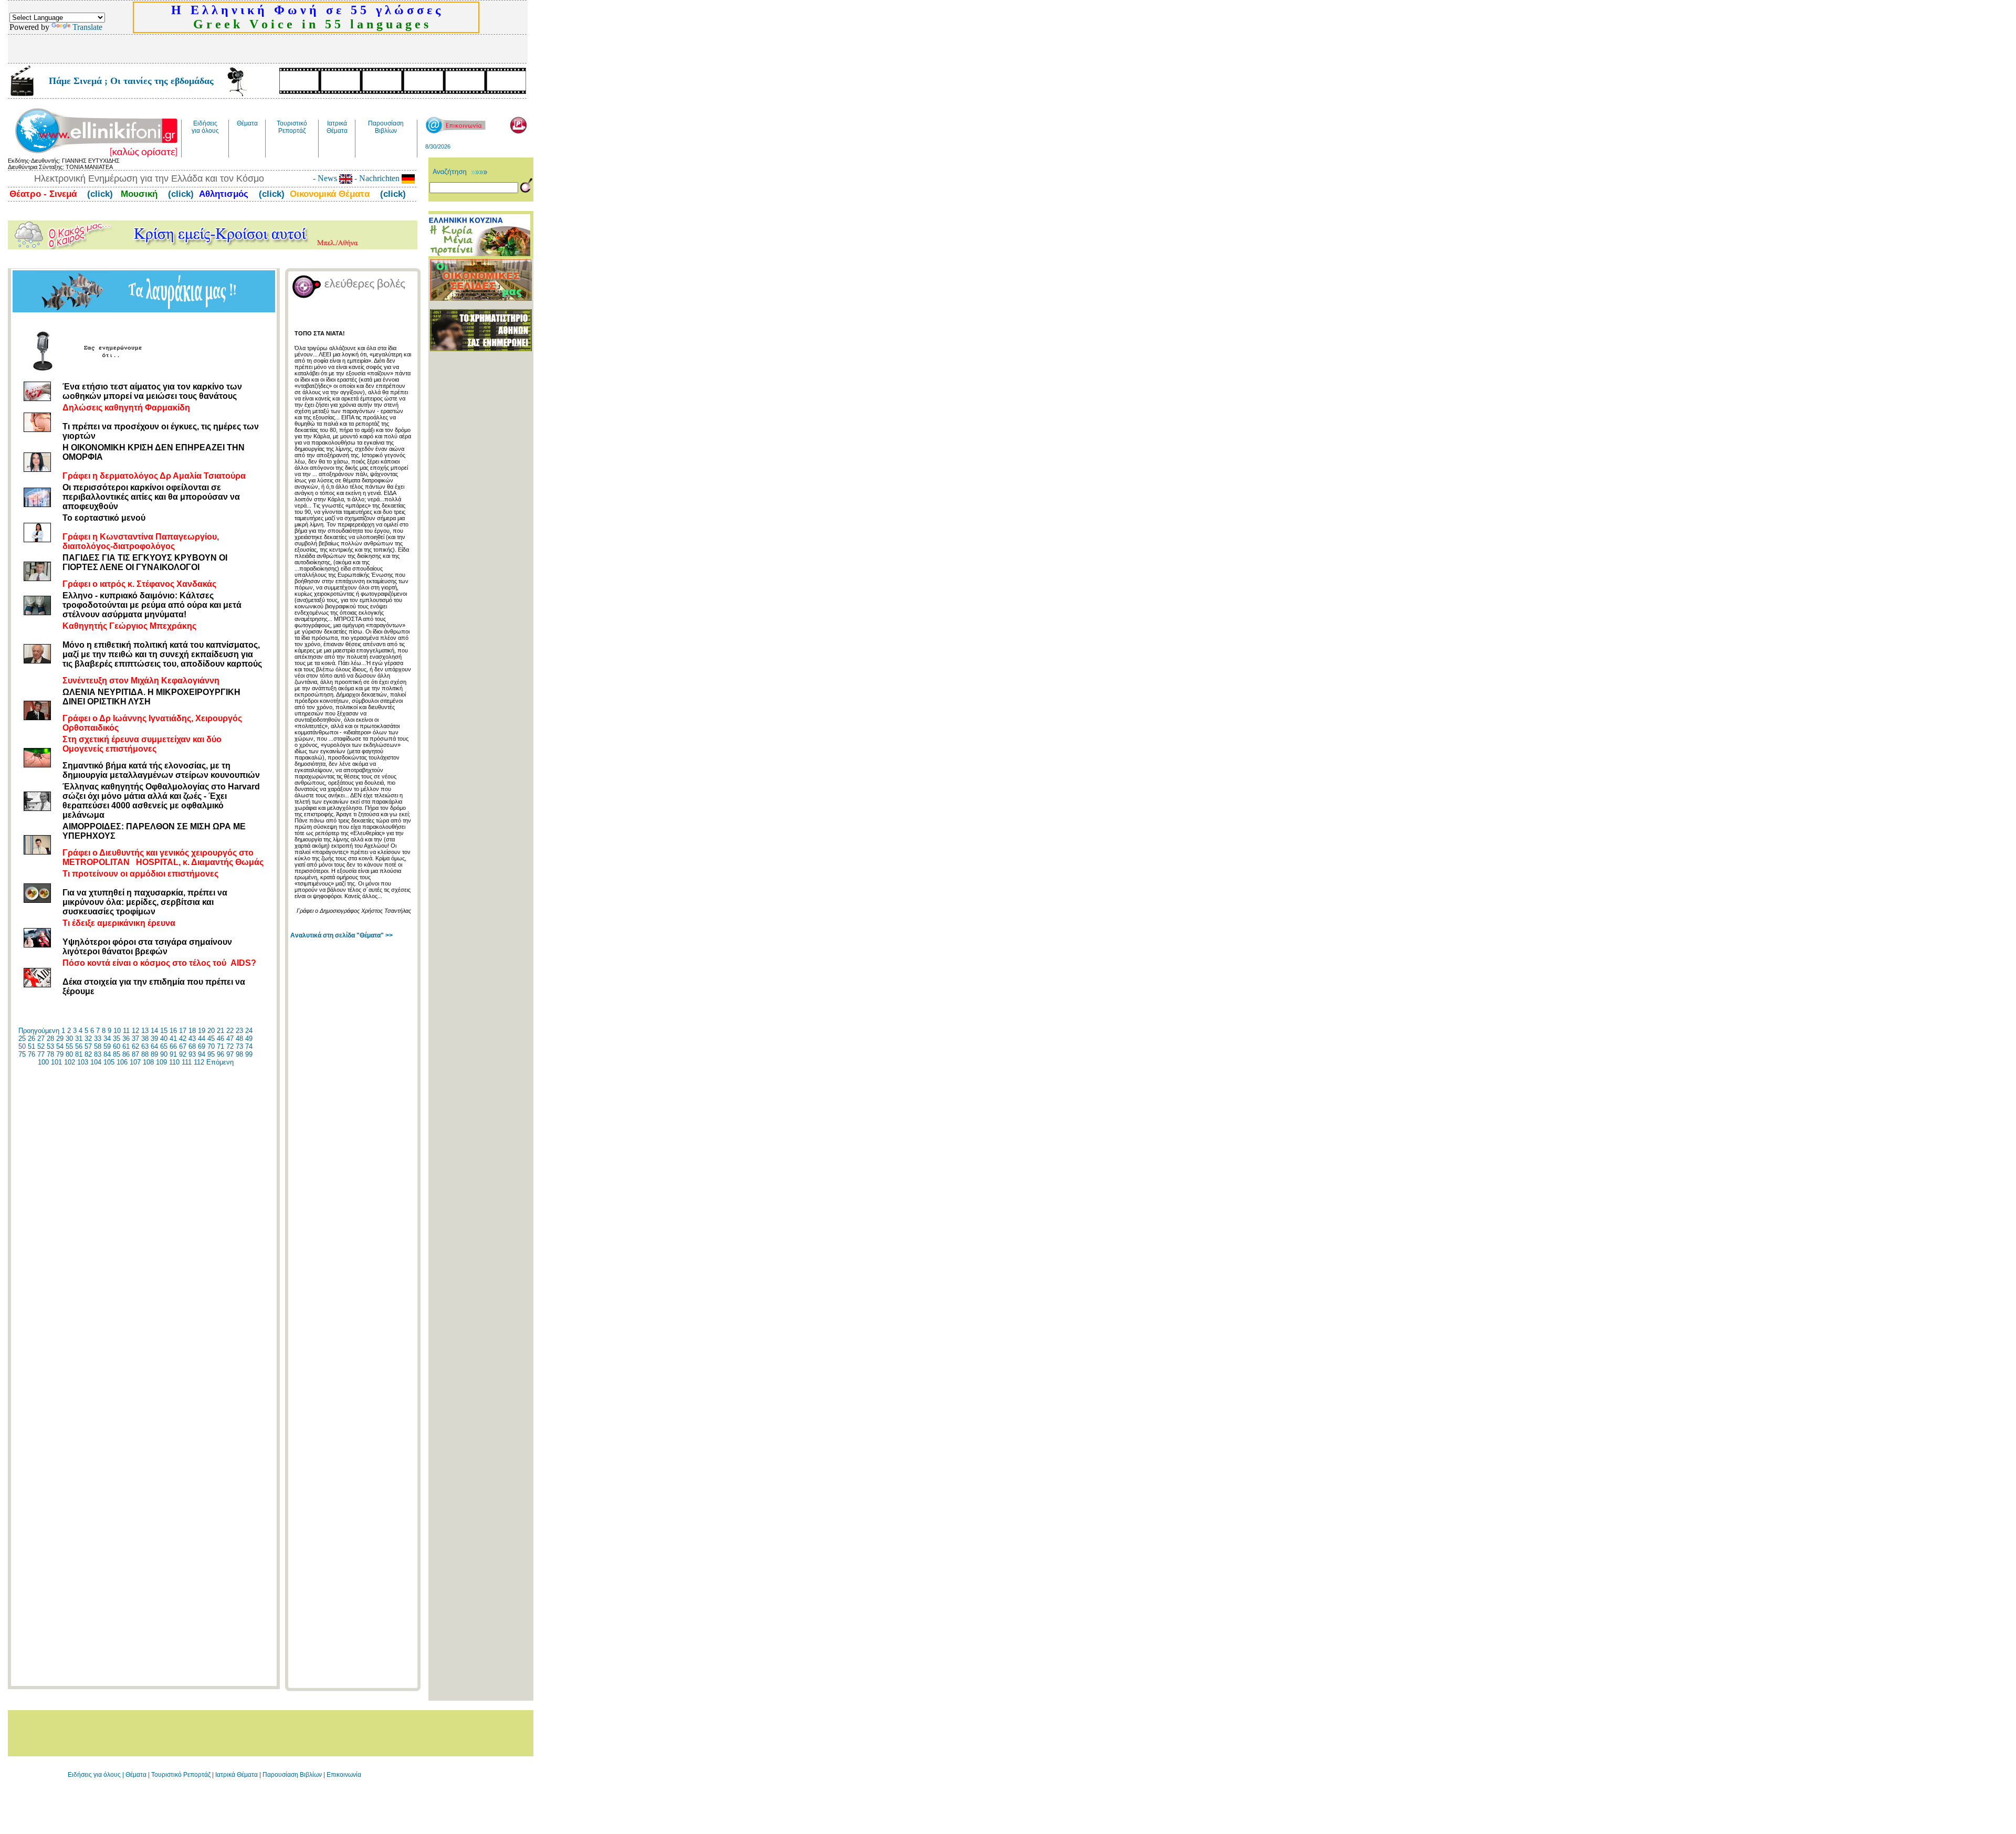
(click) (99, 194)
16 (173, 1031)
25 (22, 1039)
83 (98, 1054)
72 (230, 1046)
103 (83, 1062)
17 (183, 1031)
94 (202, 1054)
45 (211, 1039)
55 (69, 1046)
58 (98, 1046)
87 (135, 1054)
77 (41, 1054)
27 (41, 1039)
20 (211, 1031)
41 (173, 1039)
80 (69, 1054)
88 (145, 1054)
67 (183, 1046)
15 (164, 1031)
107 (135, 1062)
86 (126, 1054)
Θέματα (136, 1775)
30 (69, 1039)
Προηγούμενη (39, 1031)
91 (173, 1054)
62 (135, 1046)
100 (43, 1062)
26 (31, 1039)
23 (239, 1031)
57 (88, 1046)
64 (154, 1046)
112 (199, 1062)
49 (249, 1039)
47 (230, 1039)
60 (117, 1046)
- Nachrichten (377, 178)
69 (202, 1046)
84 (107, 1054)
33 (98, 1039)
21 (220, 1031)
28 (50, 1039)
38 (145, 1039)
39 (154, 1039)
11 (126, 1031)
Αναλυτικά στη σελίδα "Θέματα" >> (342, 935)
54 (60, 1046)
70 (211, 1046)
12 (135, 1031)
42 (183, 1039)
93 (192, 1054)
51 (31, 1046)
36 (126, 1039)
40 (164, 1039)
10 (117, 1031)
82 (88, 1054)
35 (117, 1039)
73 (239, 1046)
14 (154, 1031)
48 (239, 1039)
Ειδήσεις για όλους (94, 1775)
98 (239, 1054)
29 (60, 1039)
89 (154, 1054)
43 (192, 1039)
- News (326, 178)
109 (161, 1062)
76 (31, 1054)
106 (122, 1062)
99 (249, 1054)
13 (145, 1031)
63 (145, 1046)
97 (230, 1054)
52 (41, 1046)
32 (88, 1039)
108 (148, 1062)
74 (249, 1046)
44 (202, 1039)
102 (70, 1062)
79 (60, 1054)
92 (183, 1054)
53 (50, 1046)
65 (164, 1046)
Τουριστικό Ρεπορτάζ (182, 1775)
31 (79, 1039)
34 (107, 1039)
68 (192, 1046)
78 (50, 1054)
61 (126, 1046)
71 (220, 1046)
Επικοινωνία (344, 1775)
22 (230, 1031)
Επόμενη (220, 1062)
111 (187, 1062)
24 (249, 1031)
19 (202, 1031)
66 (173, 1046)
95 (211, 1054)
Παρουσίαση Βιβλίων (293, 1775)
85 (117, 1054)
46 (220, 1039)
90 (164, 1054)
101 (56, 1062)
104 (96, 1062)
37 (135, 1039)
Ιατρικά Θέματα (237, 1775)
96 (220, 1054)
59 (107, 1046)
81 (79, 1054)
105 (109, 1062)
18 (192, 1031)
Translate (87, 27)
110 (174, 1062)
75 (22, 1054)
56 (79, 1046)
